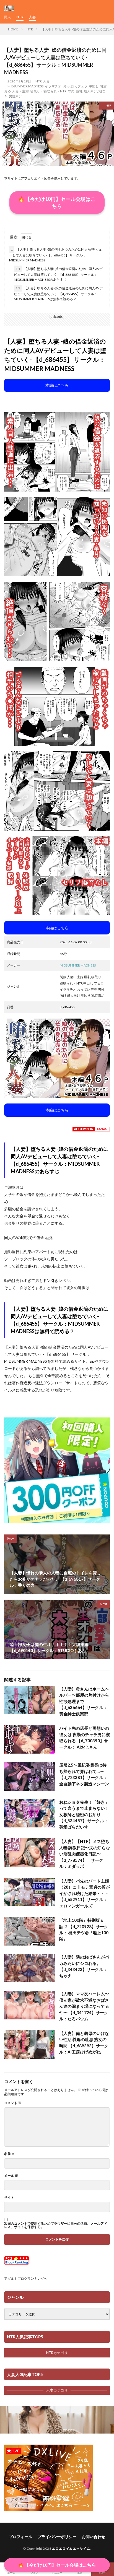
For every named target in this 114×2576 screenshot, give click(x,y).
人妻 (32, 17)
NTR (20, 17)
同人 (7, 17)
